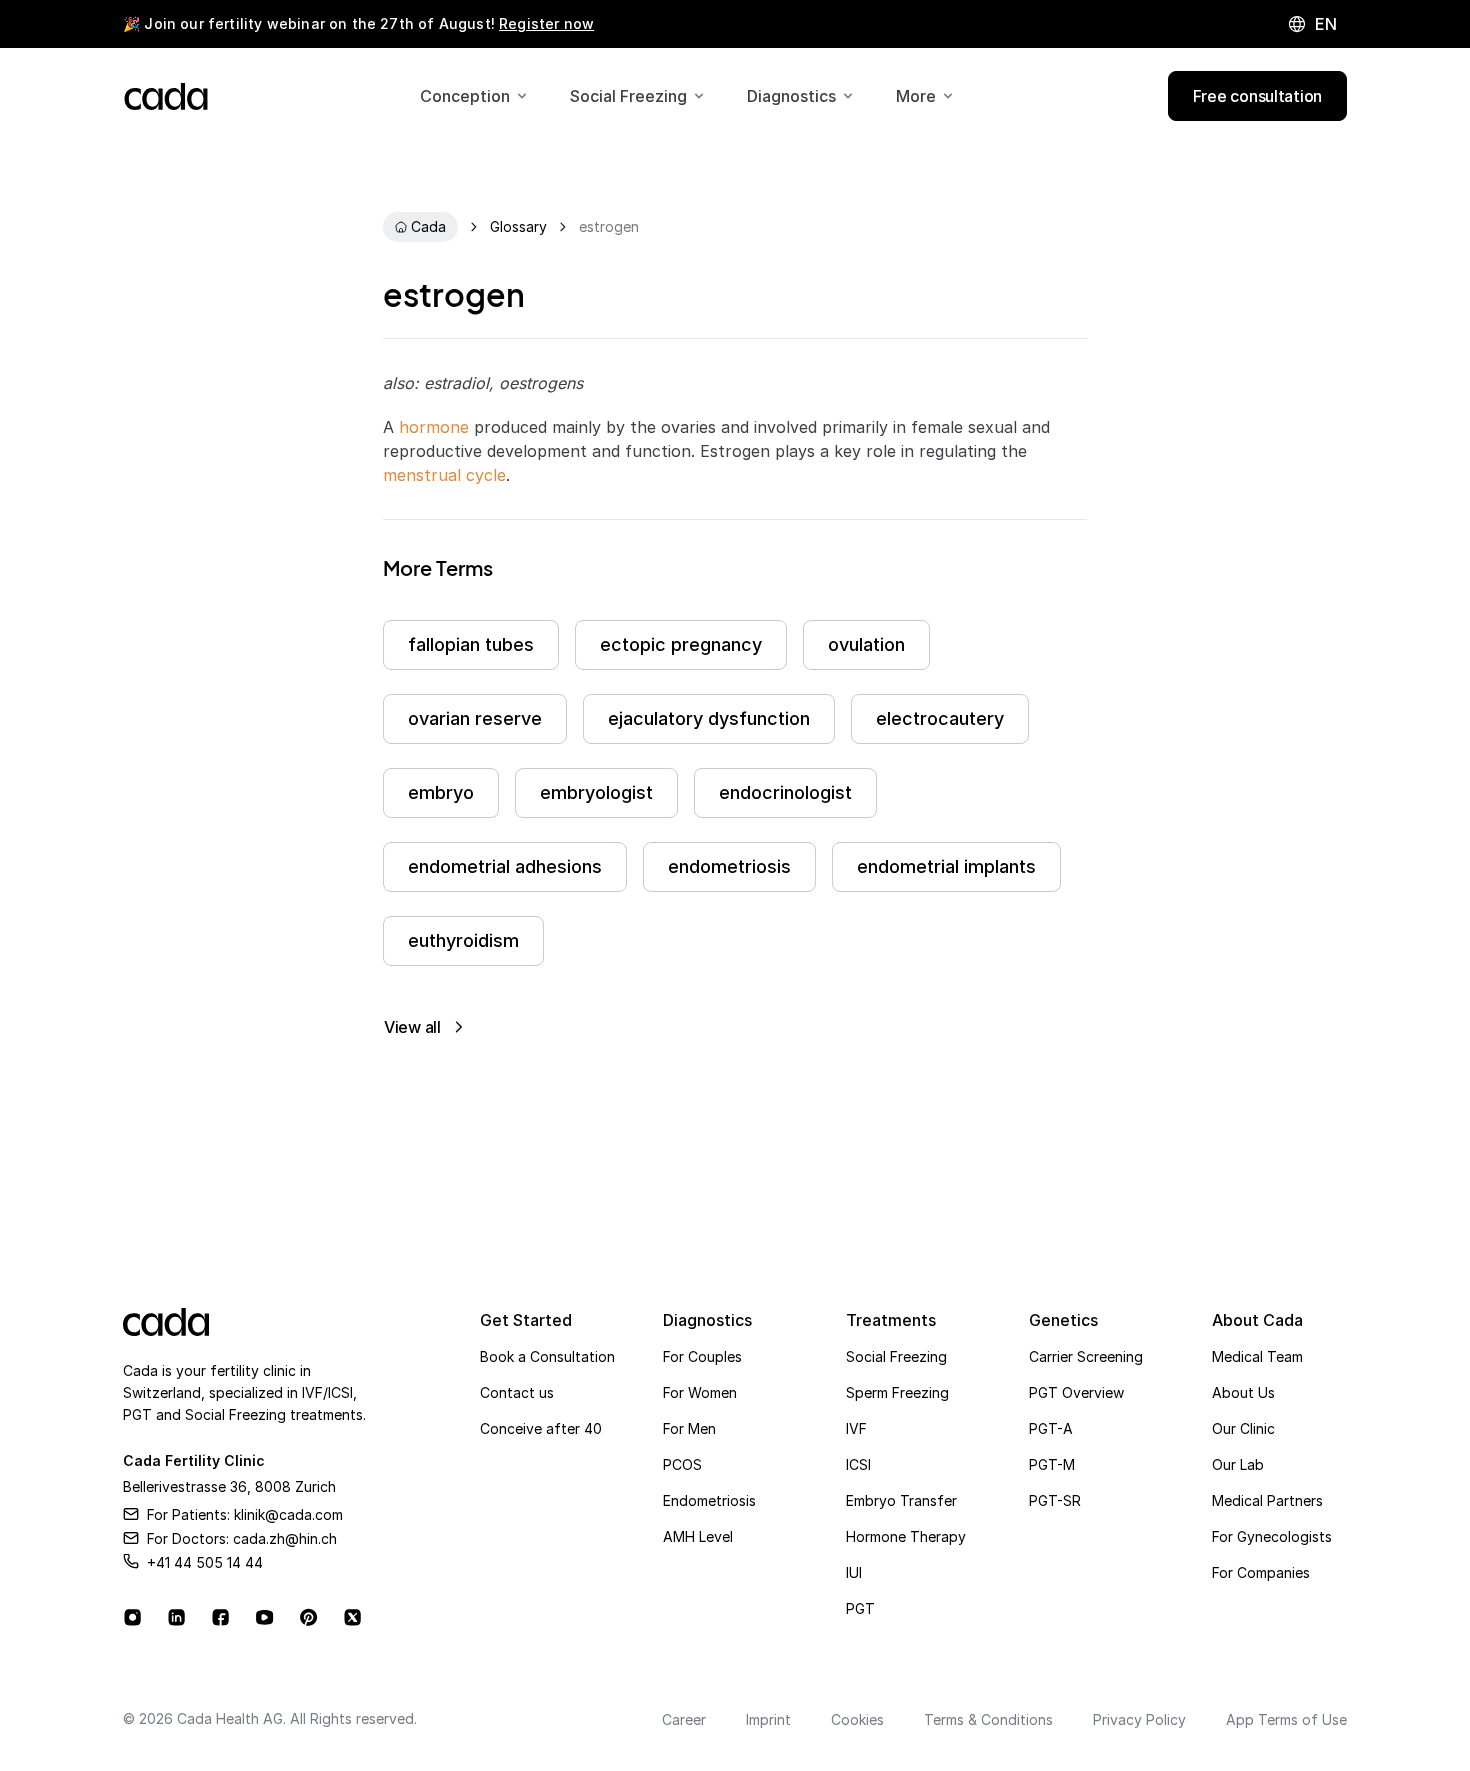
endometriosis (729, 866)
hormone (434, 427)
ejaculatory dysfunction (709, 718)
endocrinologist (785, 792)
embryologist (596, 792)
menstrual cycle (444, 475)
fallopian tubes (471, 644)
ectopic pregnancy (681, 644)
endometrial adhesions (505, 866)
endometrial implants (946, 866)
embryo (441, 792)
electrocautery (940, 718)
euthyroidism (463, 940)
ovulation (866, 644)
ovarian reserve (475, 718)
